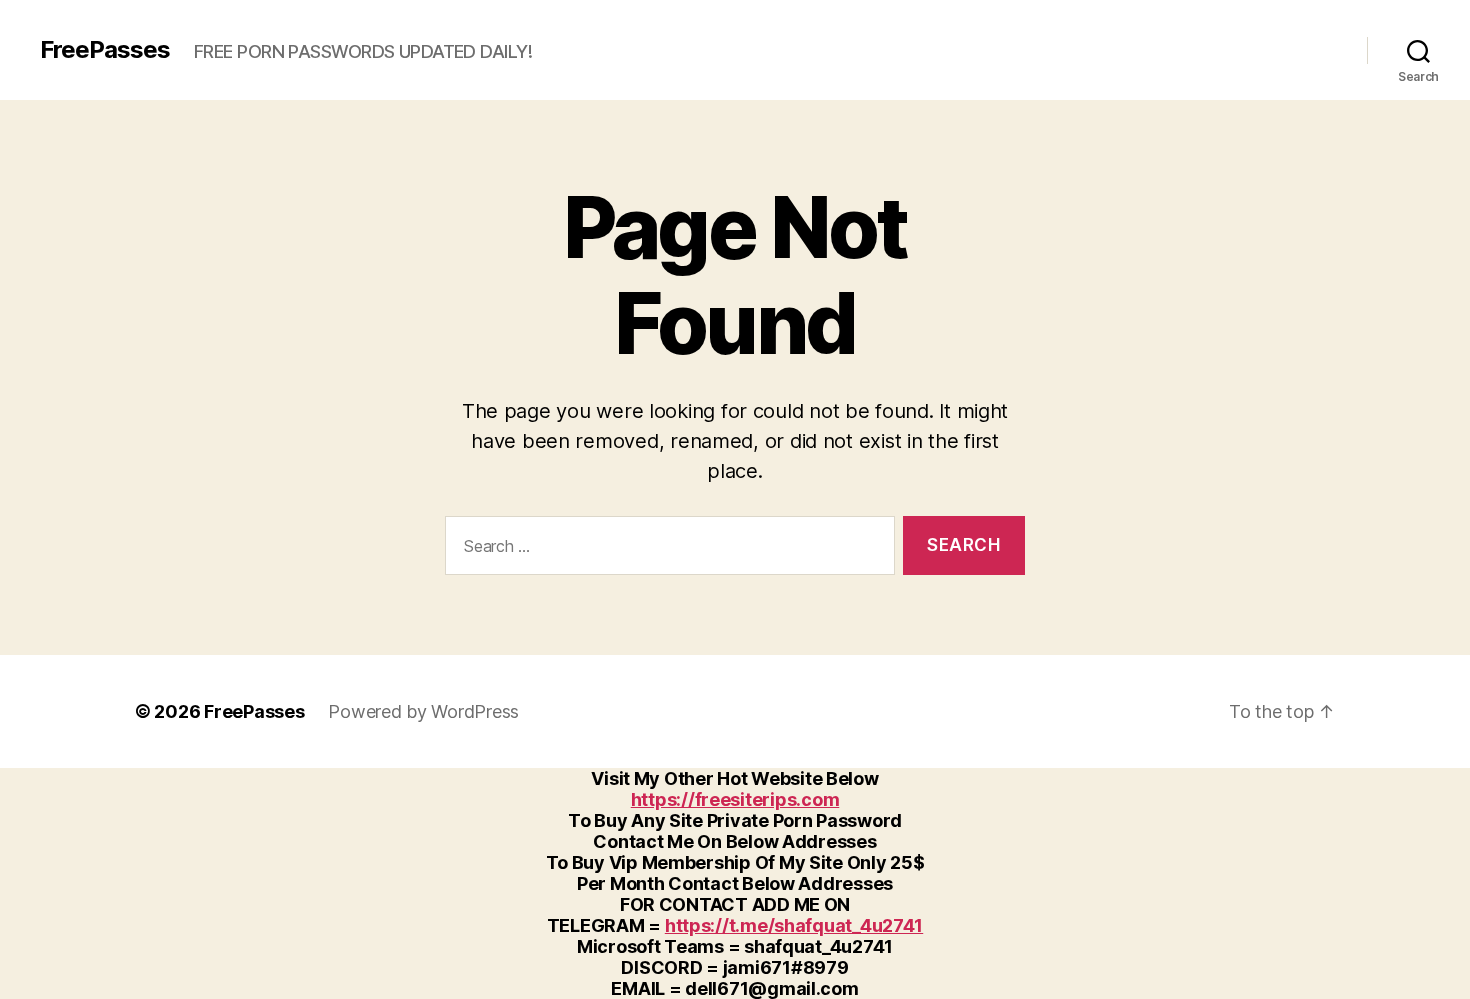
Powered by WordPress (423, 711)
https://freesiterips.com (735, 799)
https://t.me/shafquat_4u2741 (794, 925)
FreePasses (105, 50)
